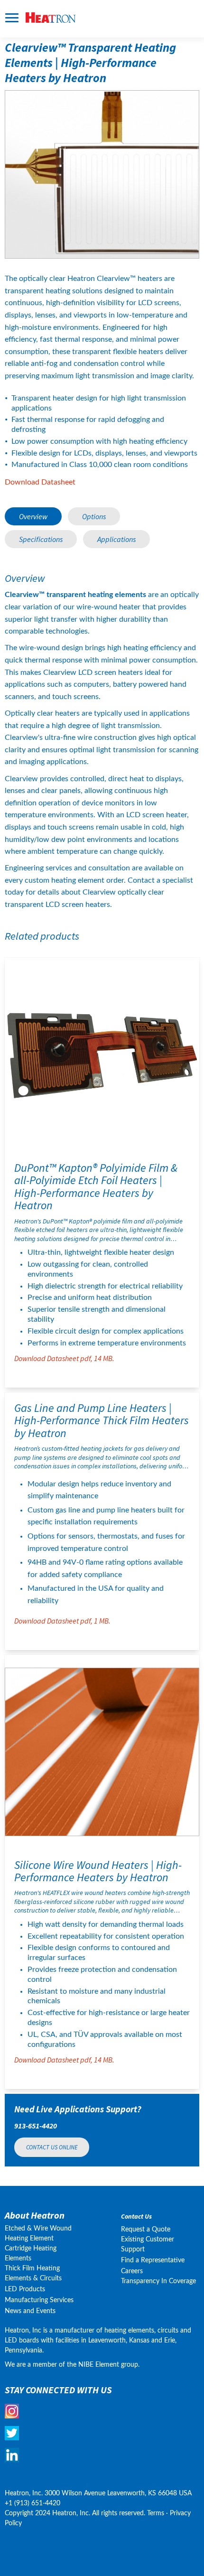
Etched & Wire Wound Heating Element (38, 2234)
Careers (132, 2271)
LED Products (25, 2289)
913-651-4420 (36, 2126)
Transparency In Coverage (158, 2281)
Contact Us (136, 2217)
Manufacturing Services (39, 2300)
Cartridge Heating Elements (31, 2254)
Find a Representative (153, 2260)
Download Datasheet (40, 482)
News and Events (30, 2311)
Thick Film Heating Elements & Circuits (33, 2273)
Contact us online (52, 2147)
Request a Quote (146, 2230)
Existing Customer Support (148, 2245)
